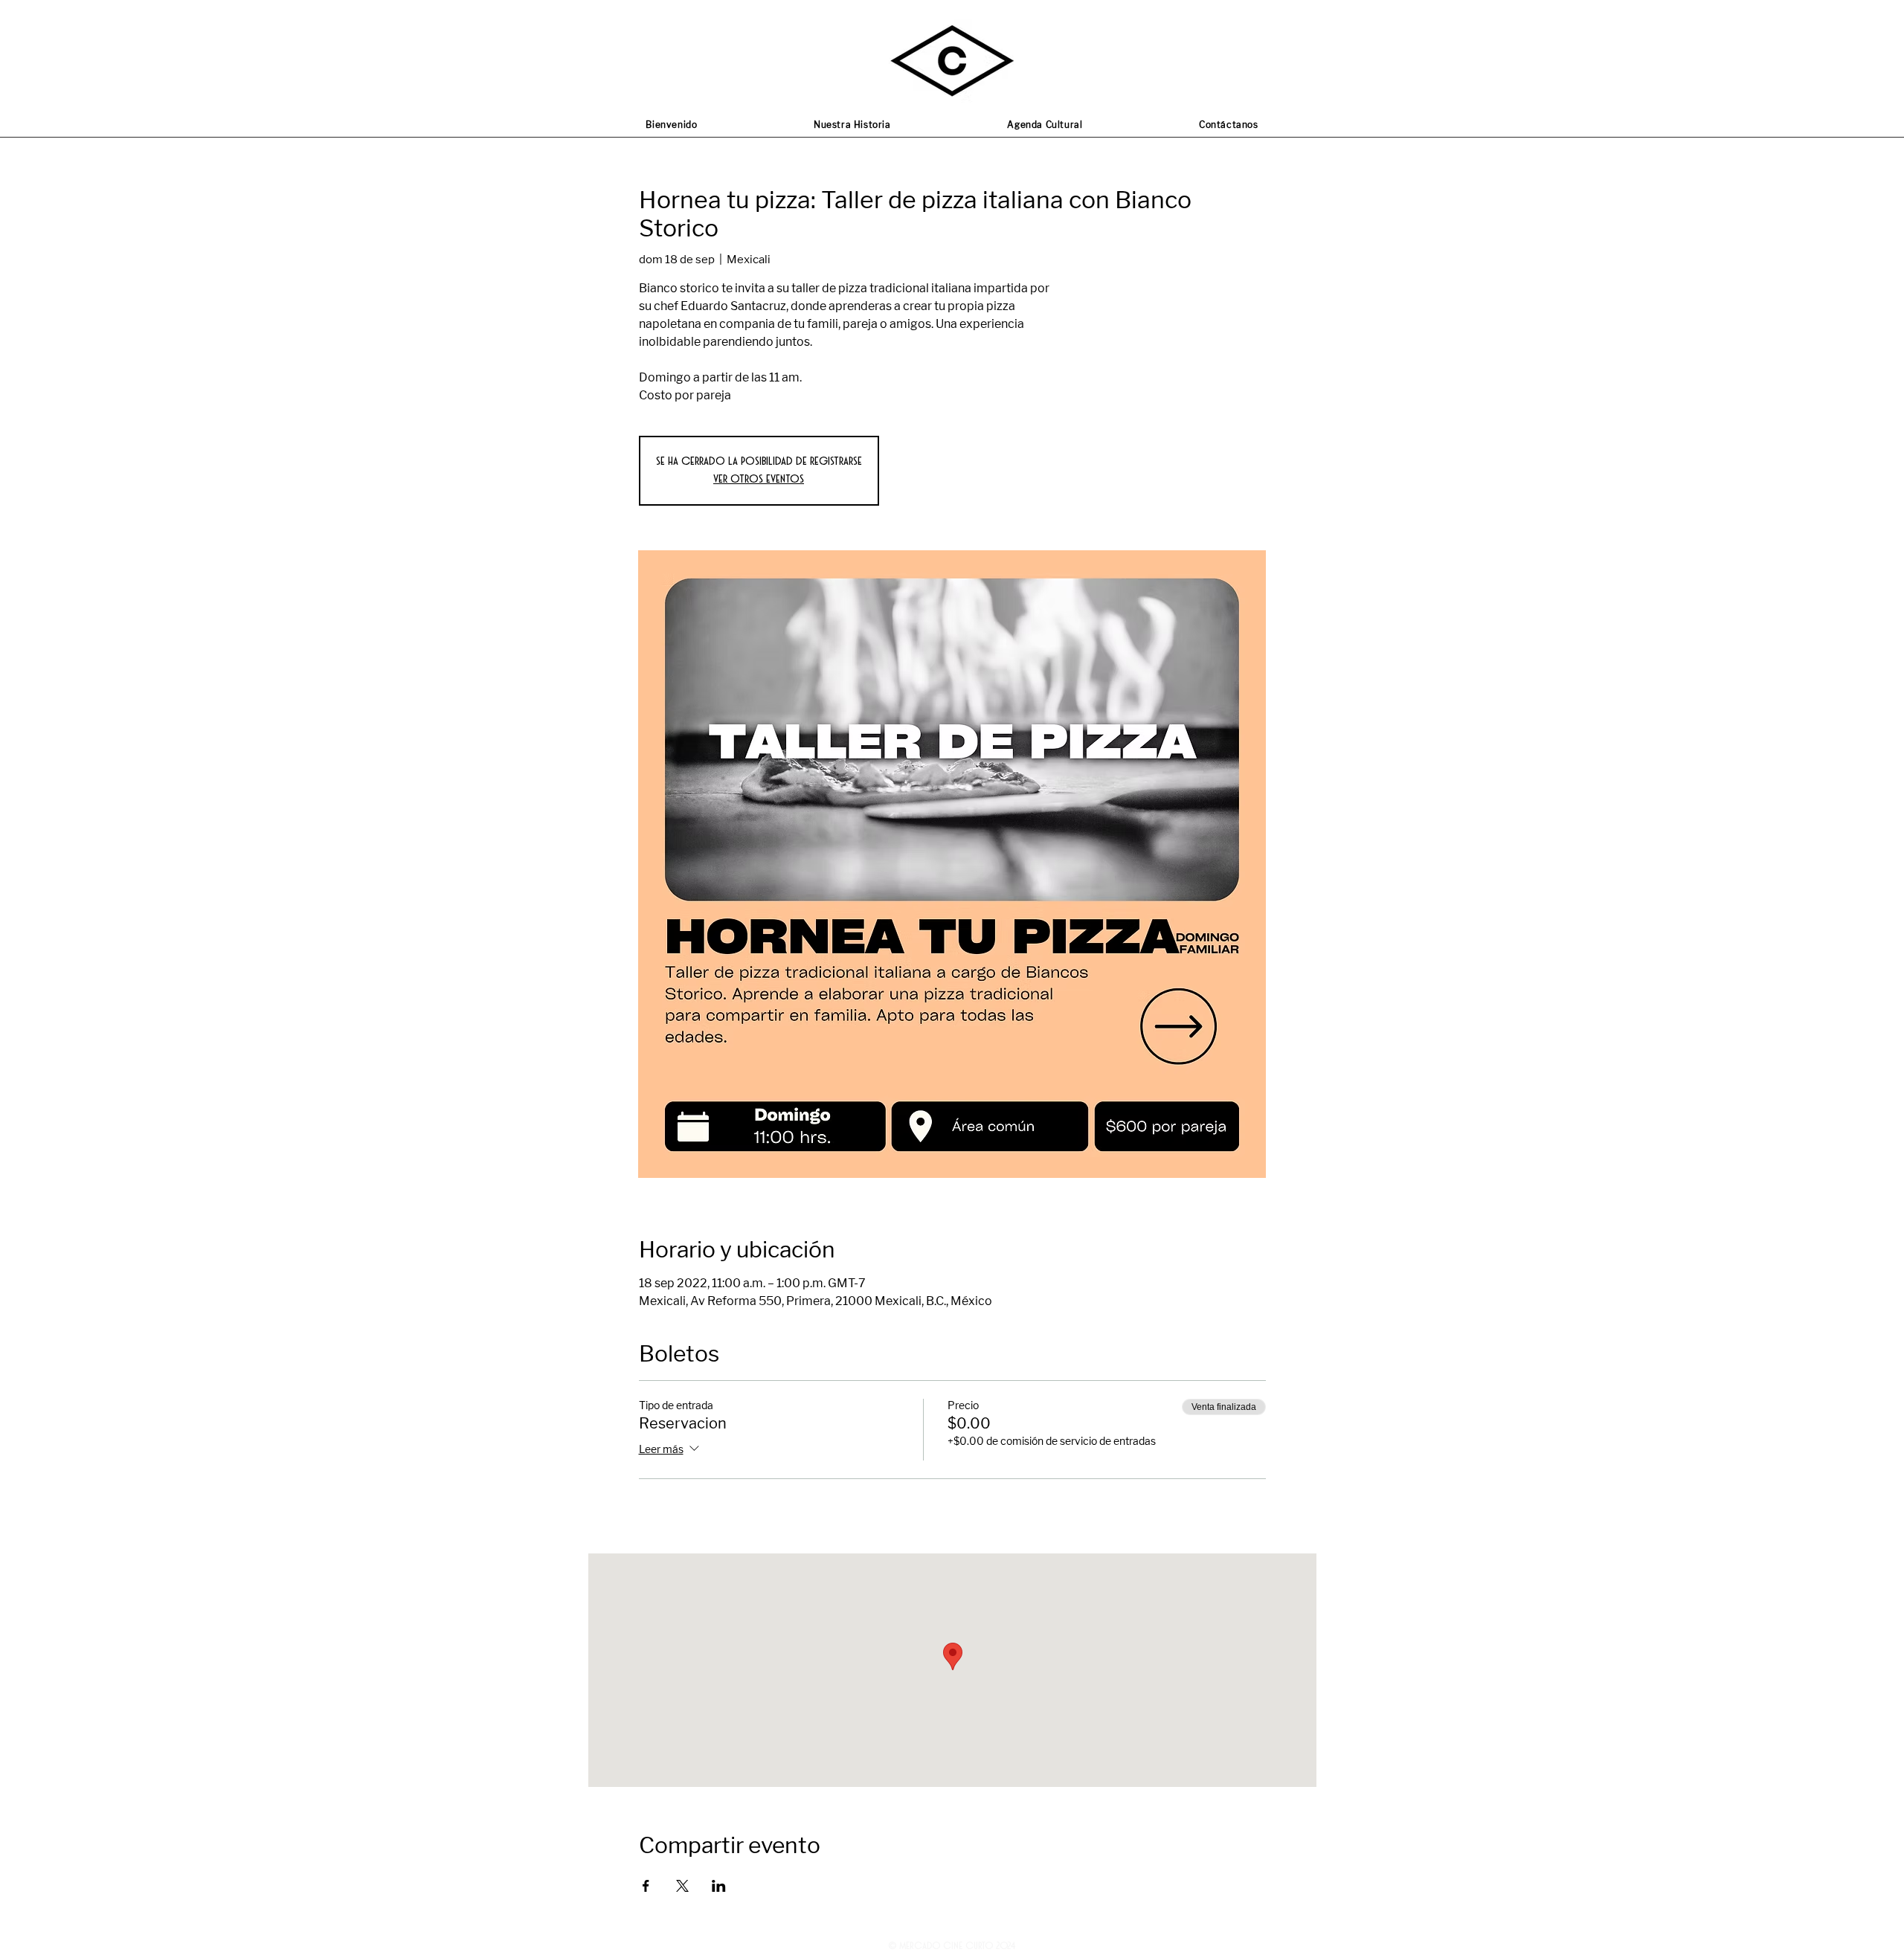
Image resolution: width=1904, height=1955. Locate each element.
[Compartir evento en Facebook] (646, 1886)
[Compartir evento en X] (682, 1886)
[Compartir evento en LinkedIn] (719, 1886)
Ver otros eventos (759, 479)
